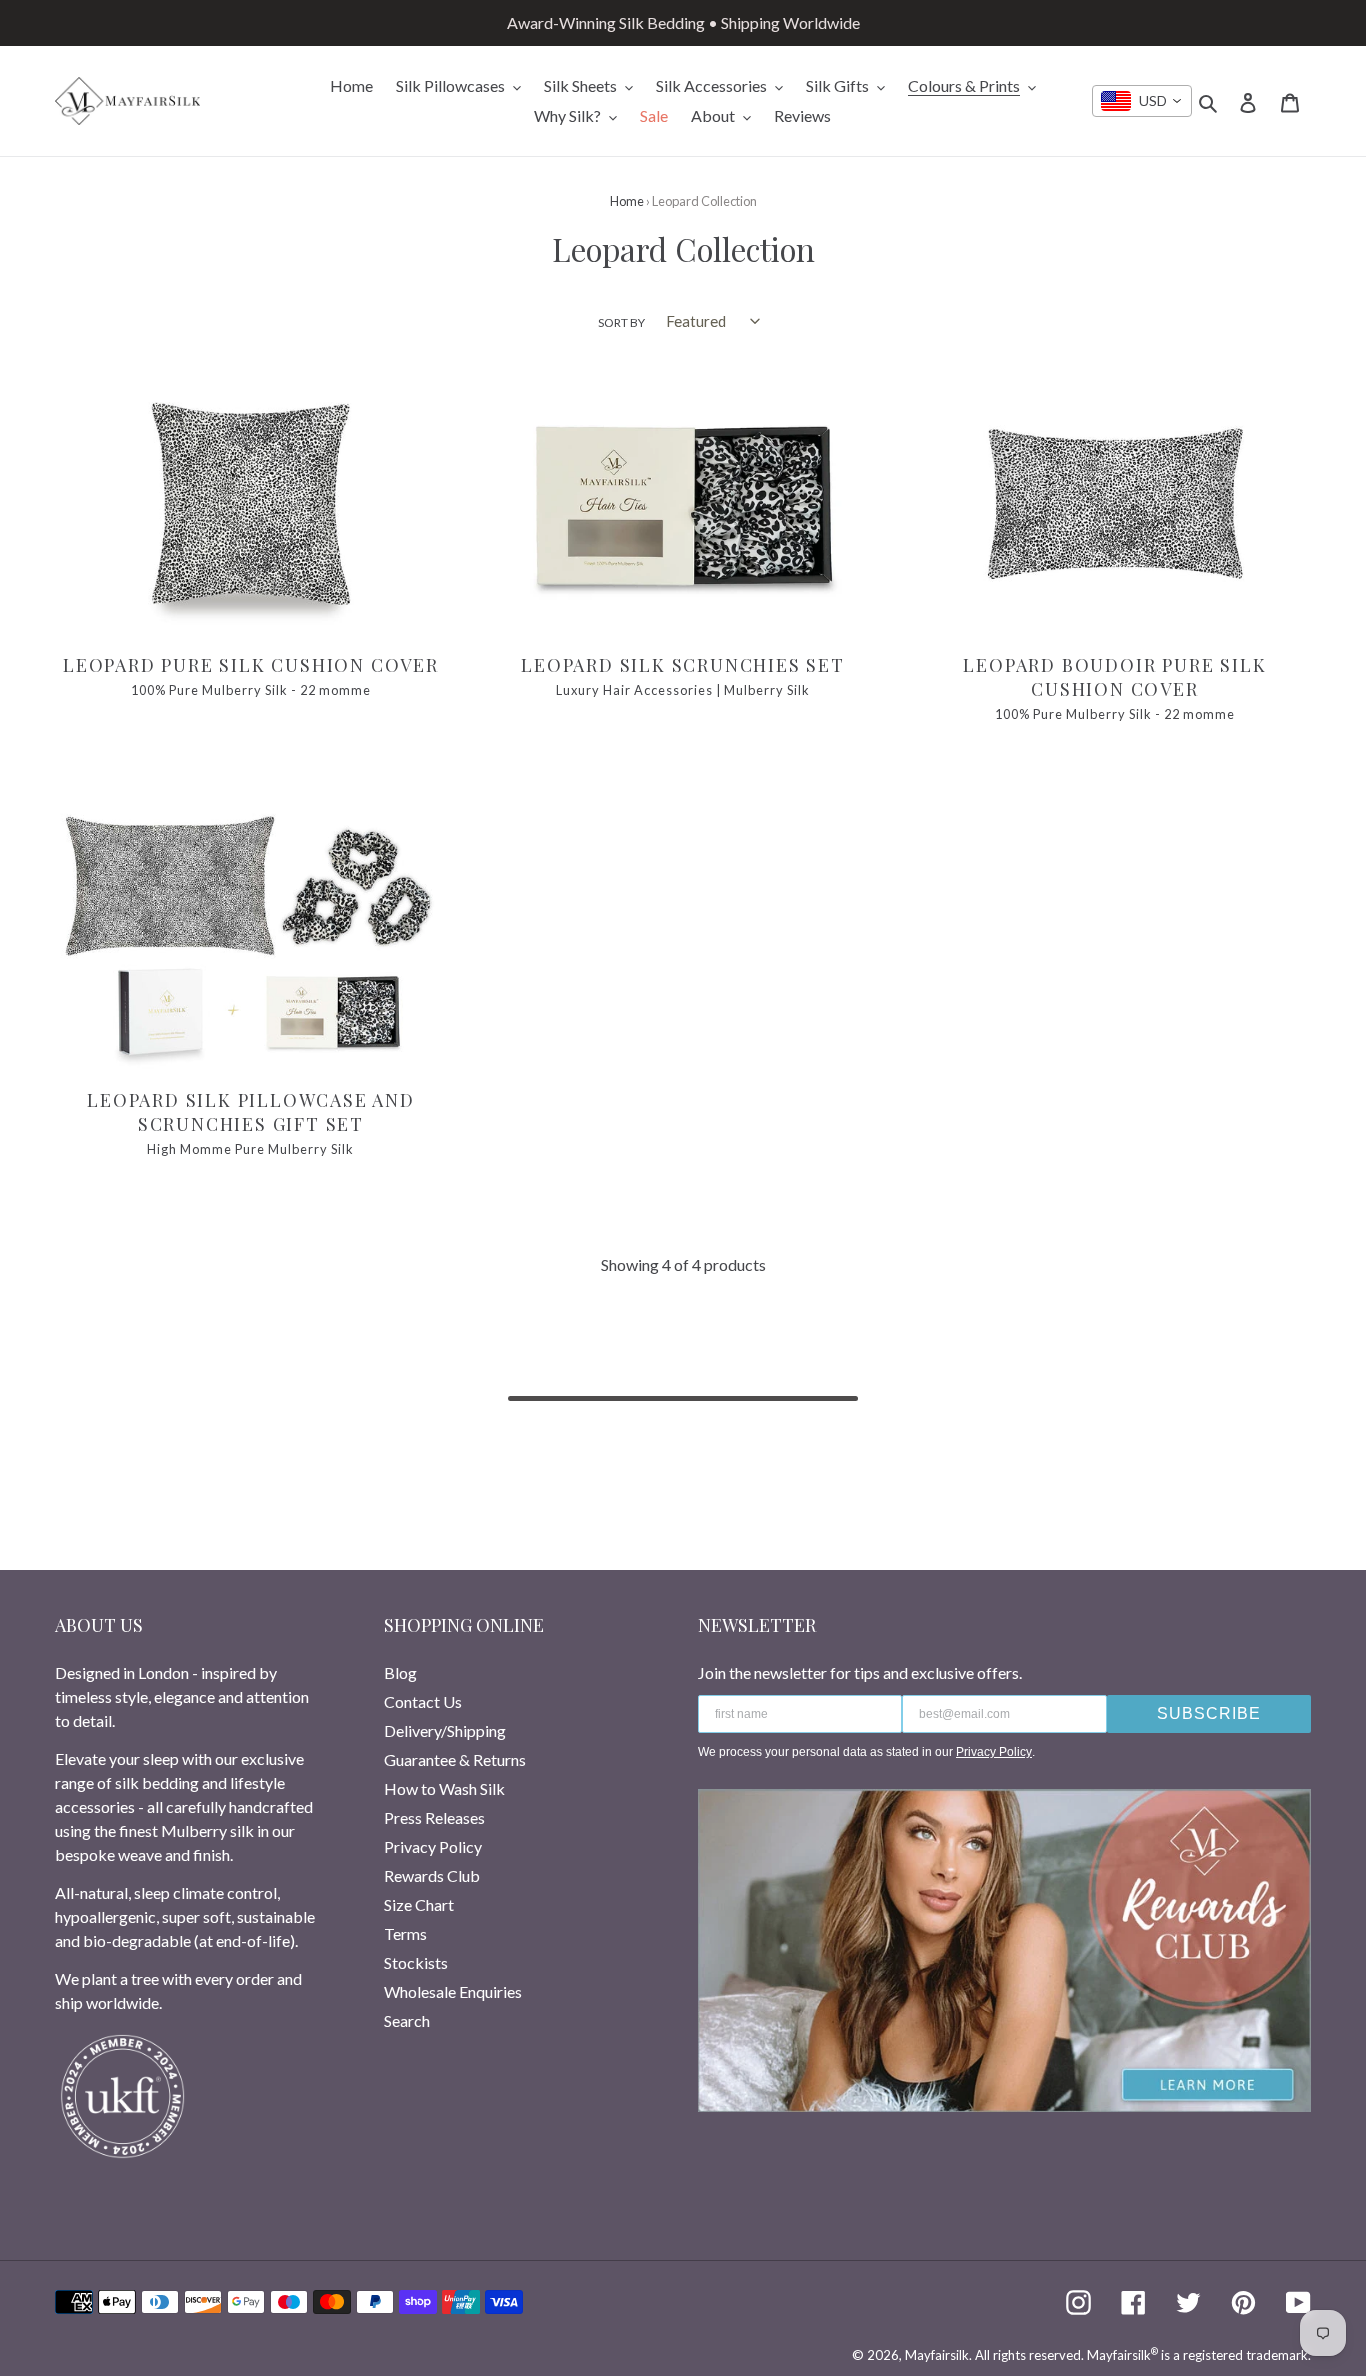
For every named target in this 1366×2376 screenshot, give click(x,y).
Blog (400, 1672)
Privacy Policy (433, 1846)
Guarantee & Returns (455, 1759)
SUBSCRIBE (1209, 1713)
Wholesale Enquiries (453, 1991)
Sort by (621, 322)
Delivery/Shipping (445, 1730)
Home (627, 201)
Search (407, 2020)
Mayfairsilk (937, 2355)
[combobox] (1142, 101)
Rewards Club (432, 1875)
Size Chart (419, 1904)
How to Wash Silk (444, 1788)
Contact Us (423, 1701)
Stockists (416, 1962)
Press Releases (434, 1817)
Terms (405, 1933)
